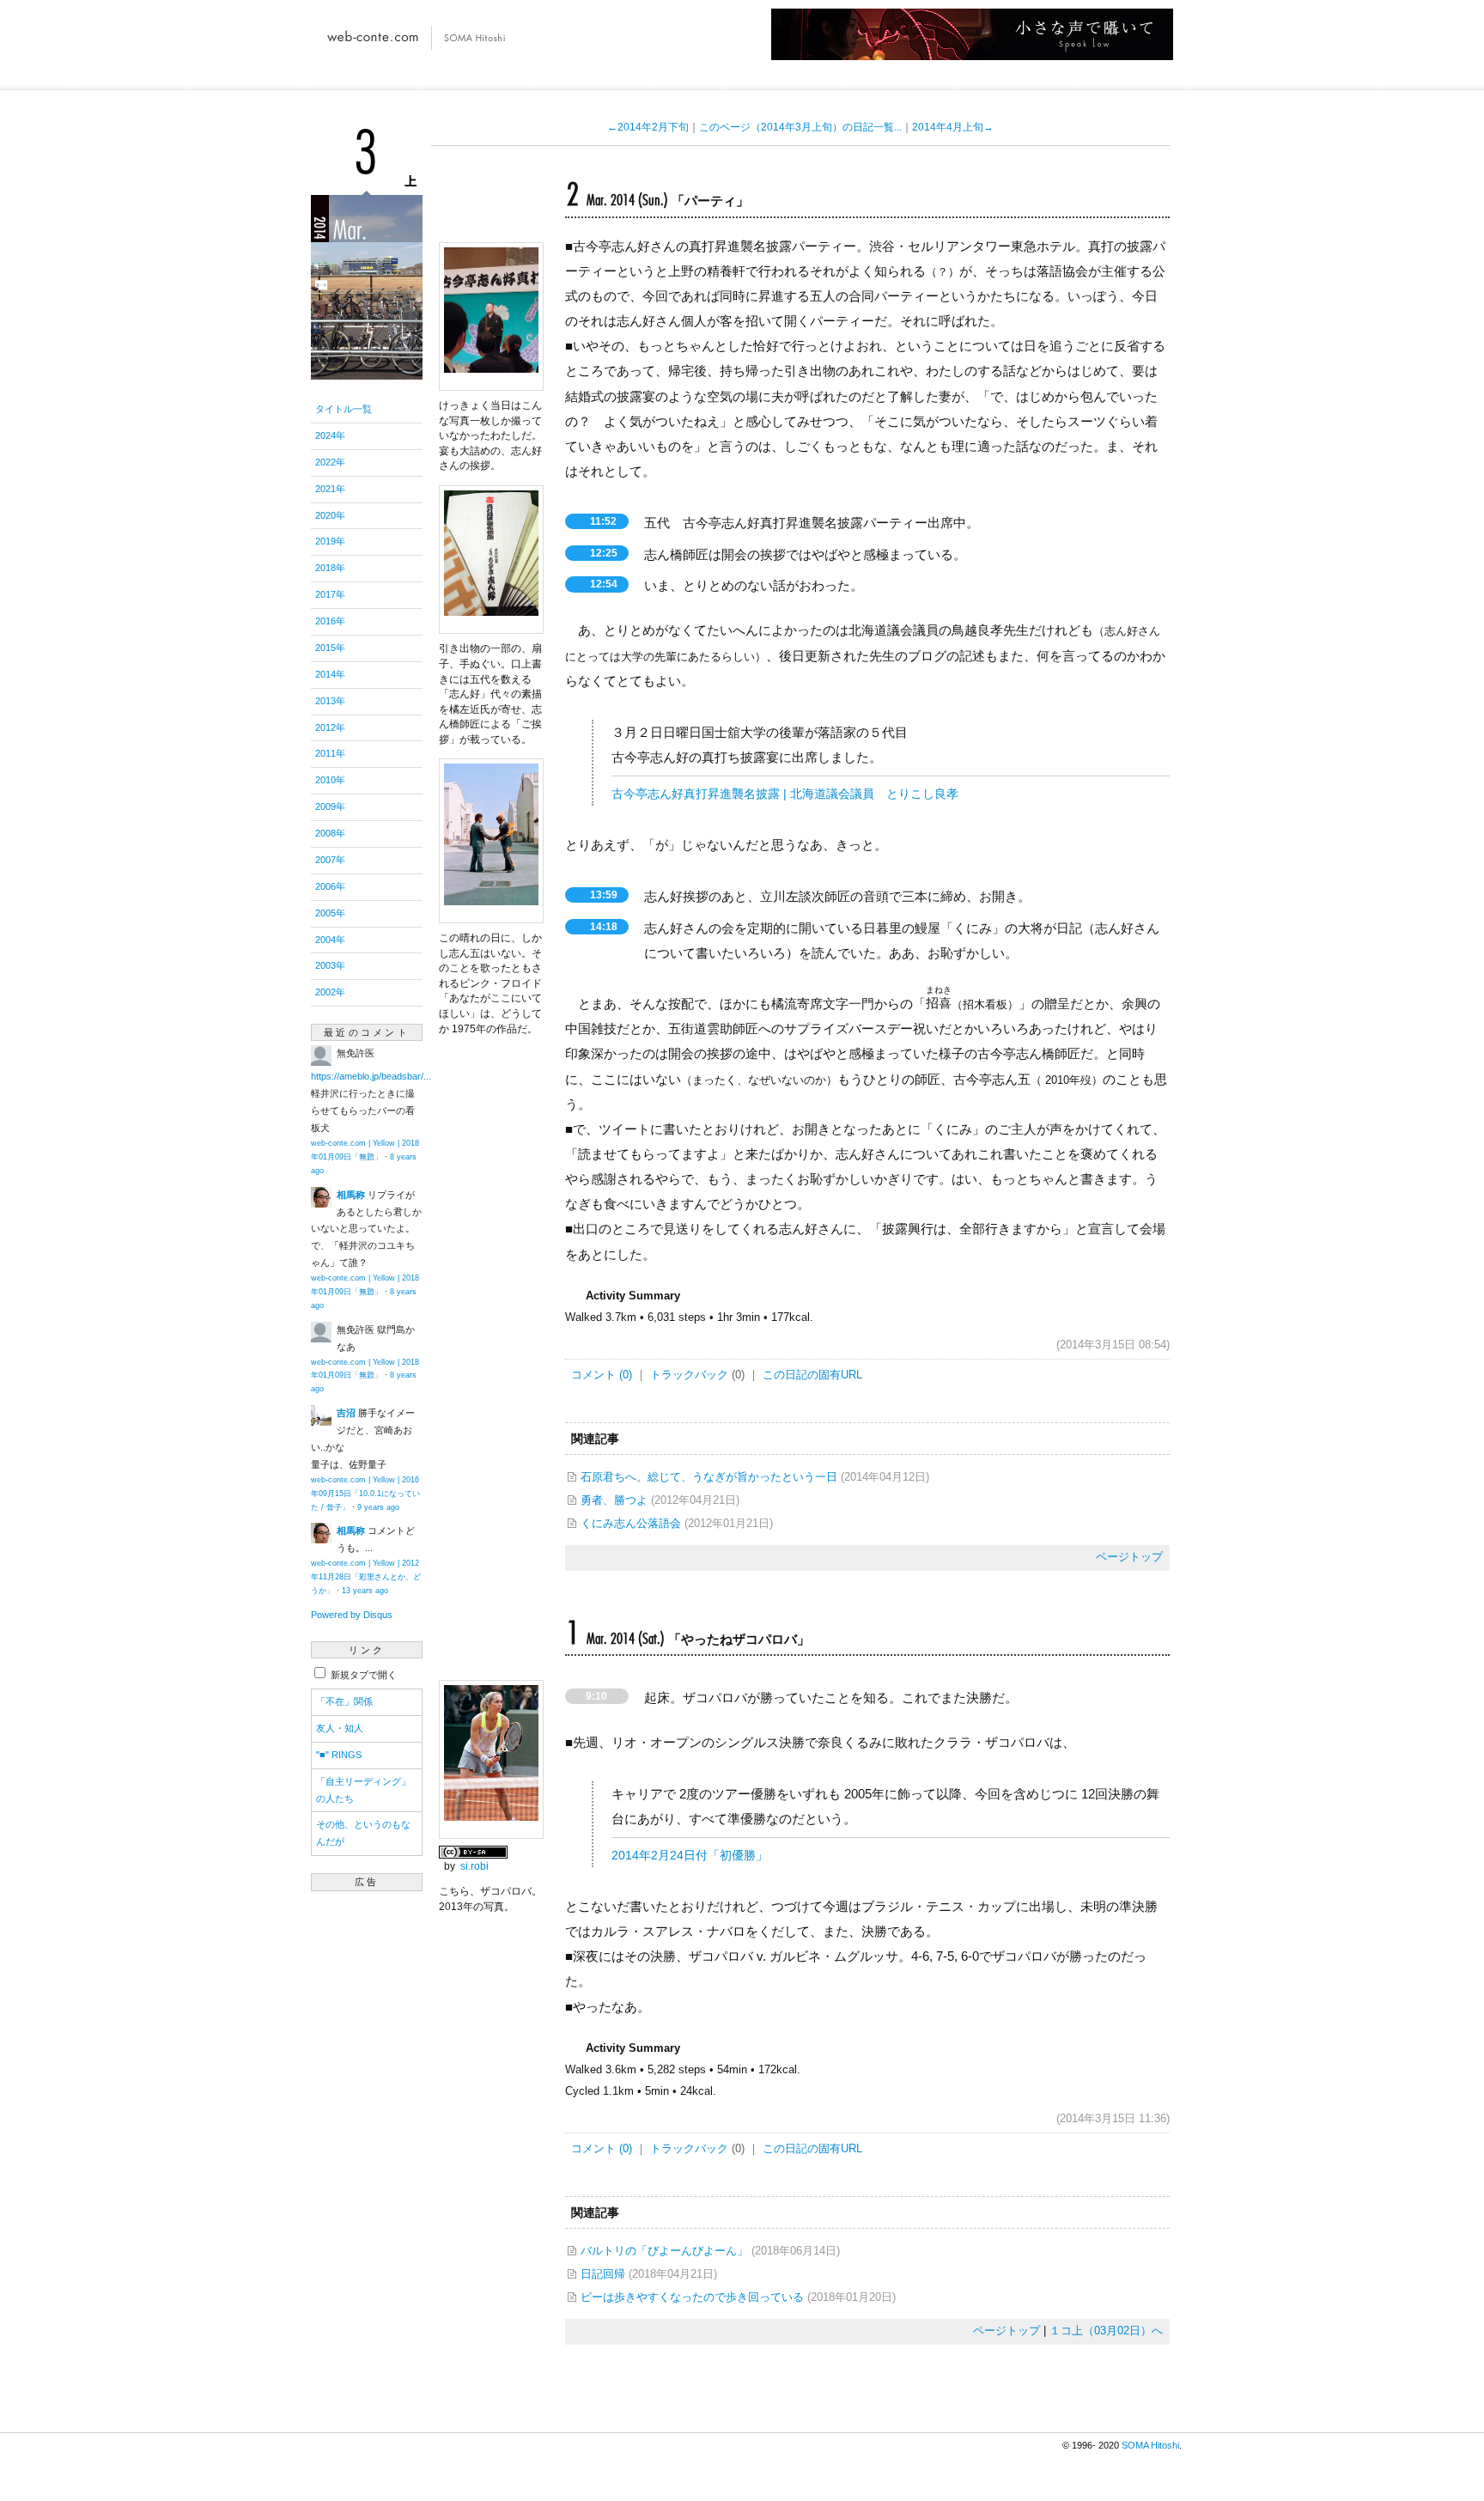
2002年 (330, 992)
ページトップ (1129, 1557)
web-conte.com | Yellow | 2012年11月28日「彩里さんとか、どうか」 (366, 1577)
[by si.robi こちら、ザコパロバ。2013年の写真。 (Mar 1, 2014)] (491, 1829)
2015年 (330, 648)
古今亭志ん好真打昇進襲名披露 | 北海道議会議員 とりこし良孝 (785, 794)
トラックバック (689, 1375)
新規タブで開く (362, 1675)
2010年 (330, 780)
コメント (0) (602, 1375)
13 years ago (365, 1591)
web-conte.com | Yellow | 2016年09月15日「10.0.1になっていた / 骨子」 (365, 1494)
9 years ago (378, 1507)
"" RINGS (339, 1755)
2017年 (330, 594)
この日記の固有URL (812, 1375)
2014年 (330, 674)
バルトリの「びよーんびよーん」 (664, 2251)
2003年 (330, 965)
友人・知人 (340, 1728)
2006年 (330, 886)
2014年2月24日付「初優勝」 (690, 1856)
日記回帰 (603, 2274)
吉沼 (346, 1413)
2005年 (330, 913)
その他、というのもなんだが (363, 1833)
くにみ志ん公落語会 (631, 1523)
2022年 (330, 462)
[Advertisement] (367, 2157)
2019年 (330, 541)
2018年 (330, 568)
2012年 (330, 727)
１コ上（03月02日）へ (1106, 2331)
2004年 (330, 940)
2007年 (330, 860)
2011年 (330, 753)
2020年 (330, 515)
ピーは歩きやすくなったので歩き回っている (692, 2297)
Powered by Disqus (352, 1615)
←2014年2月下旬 (648, 127)
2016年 (330, 621)
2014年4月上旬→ (953, 127)
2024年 (330, 435)
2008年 (330, 833)
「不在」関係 (344, 1701)
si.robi (474, 1866)
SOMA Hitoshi (1150, 2445)
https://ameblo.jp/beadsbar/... (371, 1076)
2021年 (330, 489)
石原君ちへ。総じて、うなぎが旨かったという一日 (709, 1477)
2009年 (330, 806)
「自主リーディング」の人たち (363, 1790)
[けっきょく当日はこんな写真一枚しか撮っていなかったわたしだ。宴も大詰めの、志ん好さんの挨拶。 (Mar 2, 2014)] (491, 381)
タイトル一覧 (344, 409)
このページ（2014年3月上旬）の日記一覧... (800, 127)
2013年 (330, 701)
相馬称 (351, 1195)
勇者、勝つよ (614, 1500)
